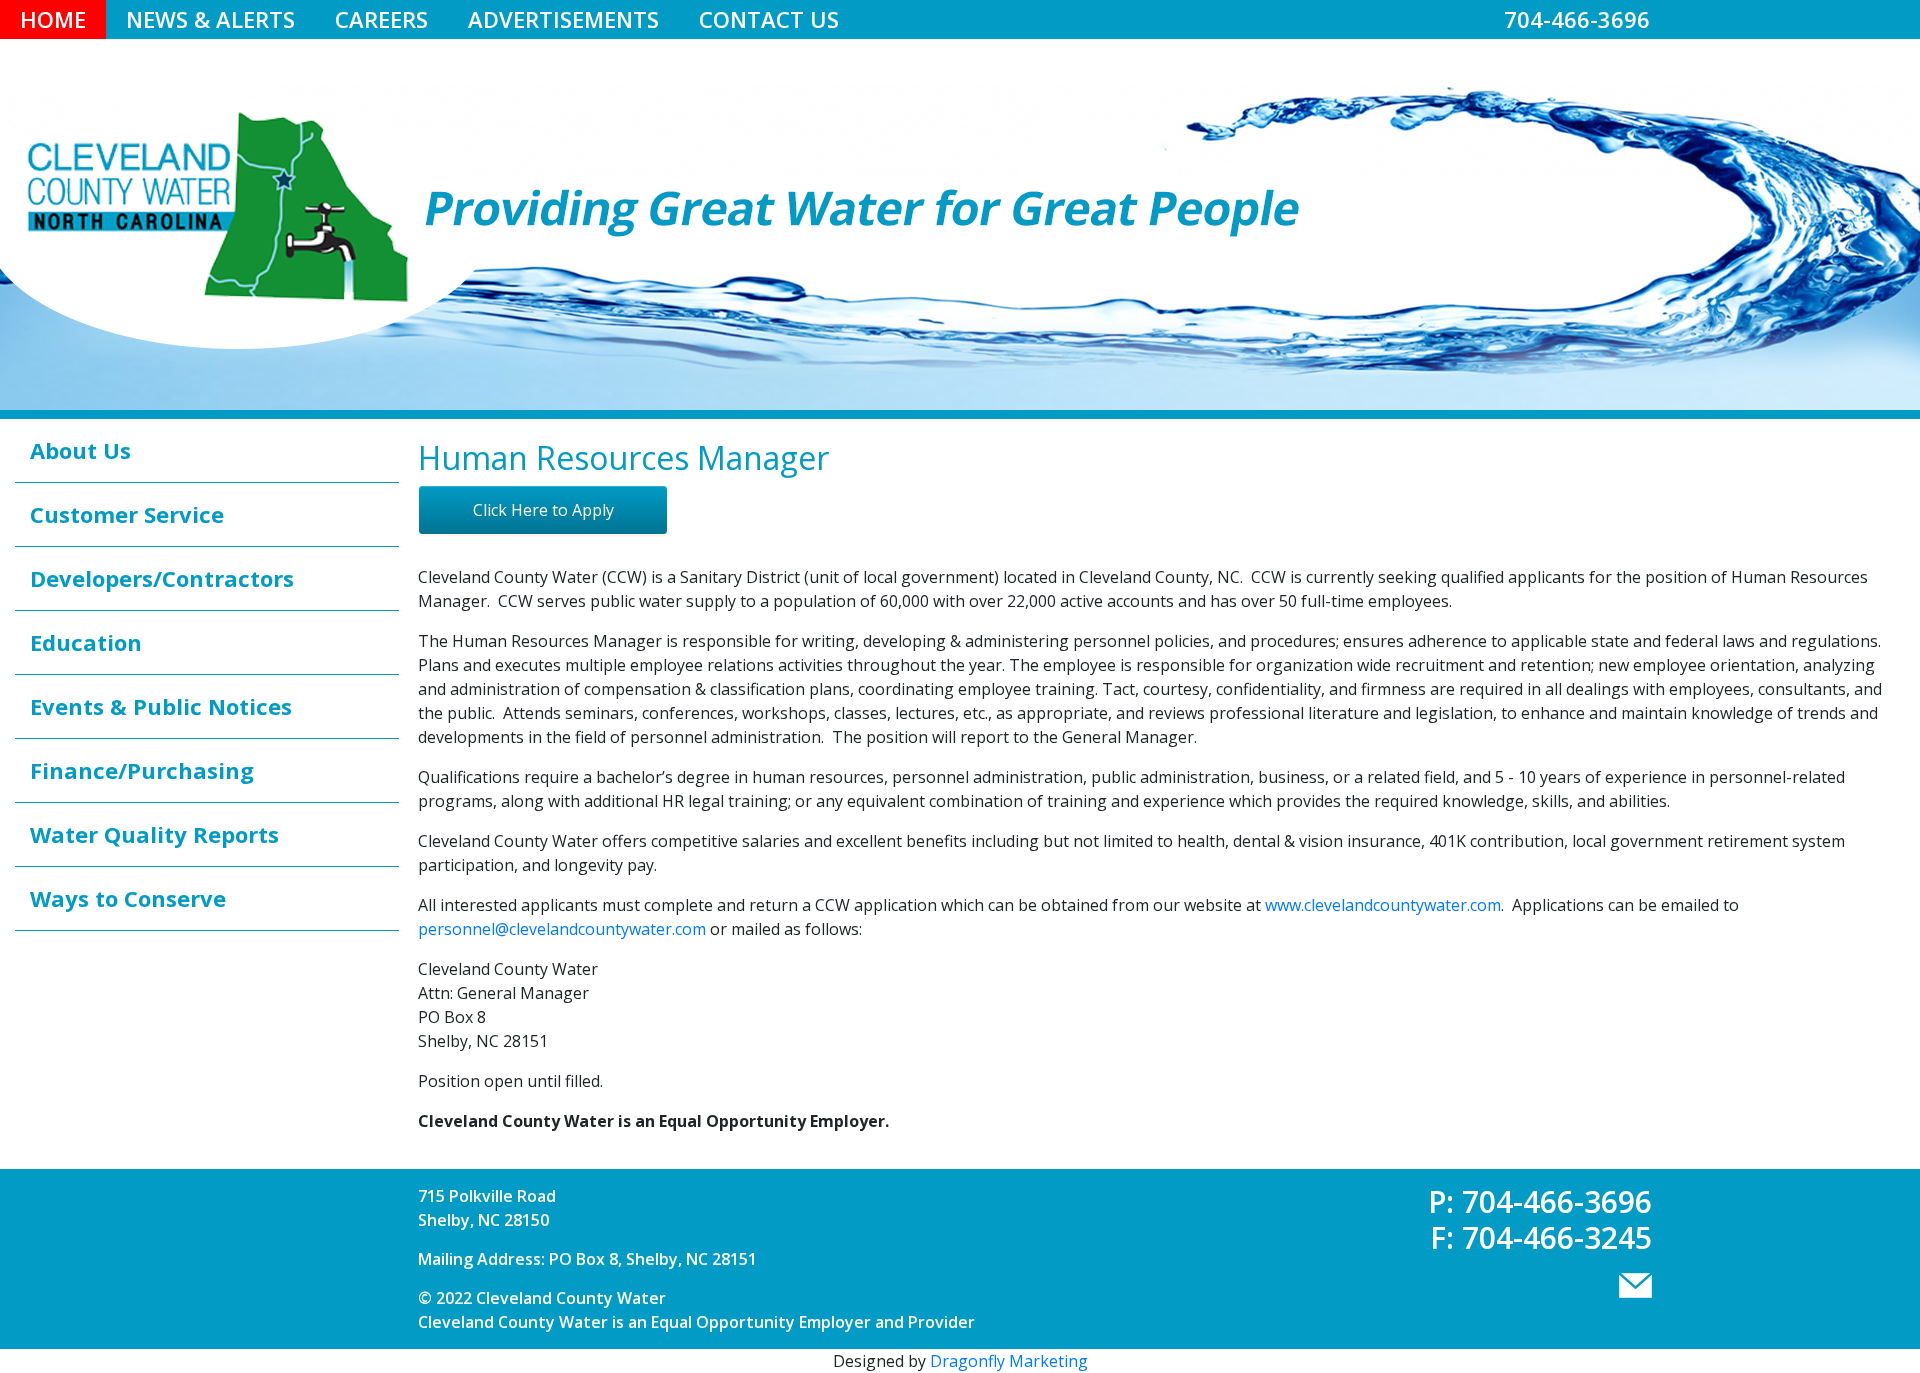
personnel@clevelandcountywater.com (562, 929)
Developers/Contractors (162, 578)
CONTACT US (769, 19)
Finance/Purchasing (142, 770)
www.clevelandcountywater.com (1383, 905)
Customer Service (127, 514)
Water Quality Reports (154, 834)
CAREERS (381, 19)
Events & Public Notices (161, 706)
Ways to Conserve (128, 898)
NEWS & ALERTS (210, 19)
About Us (80, 450)
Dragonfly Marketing (1009, 1361)
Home (53, 19)
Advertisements (563, 19)
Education (86, 642)
